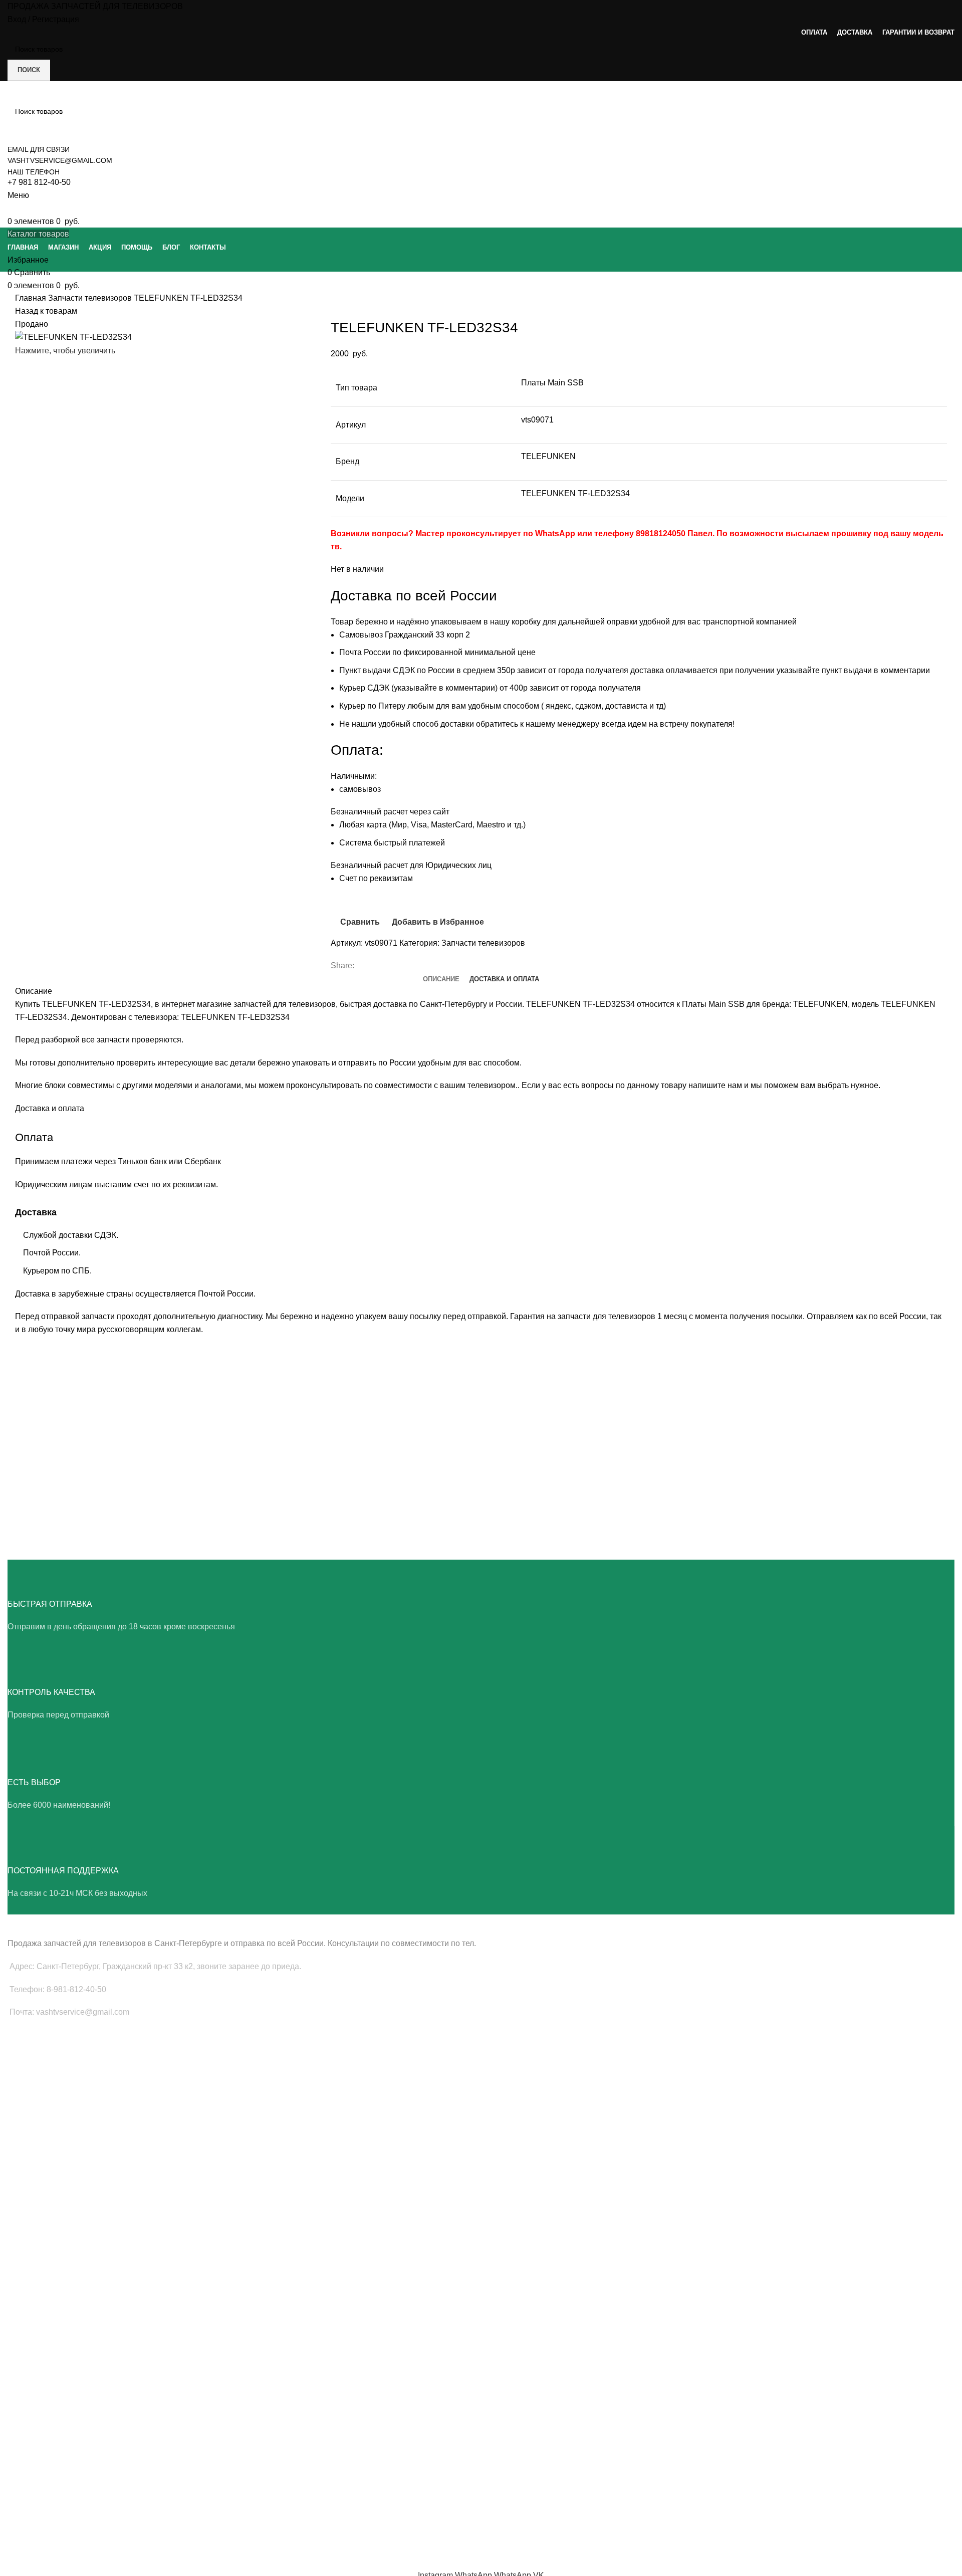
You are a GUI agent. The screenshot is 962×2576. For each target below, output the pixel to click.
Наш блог (23, 2456)
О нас (17, 2439)
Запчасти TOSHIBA (39, 2248)
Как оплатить (29, 2525)
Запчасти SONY (33, 2231)
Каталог (20, 2490)
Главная (32, 298)
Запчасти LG (28, 2196)
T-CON (19, 2106)
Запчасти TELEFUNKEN (47, 2390)
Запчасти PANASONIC (44, 2338)
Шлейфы (22, 2123)
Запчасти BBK (30, 2355)
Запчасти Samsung (39, 2179)
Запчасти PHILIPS (37, 2214)
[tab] (441, 979)
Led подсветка (31, 2088)
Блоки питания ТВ (37, 2071)
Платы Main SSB (35, 2054)
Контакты (23, 2508)
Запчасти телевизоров (91, 298)
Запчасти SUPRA (35, 2265)
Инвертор (23, 2140)
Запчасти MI (28, 2321)
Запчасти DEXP (33, 2373)
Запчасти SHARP (35, 2304)
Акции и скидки (32, 2473)
